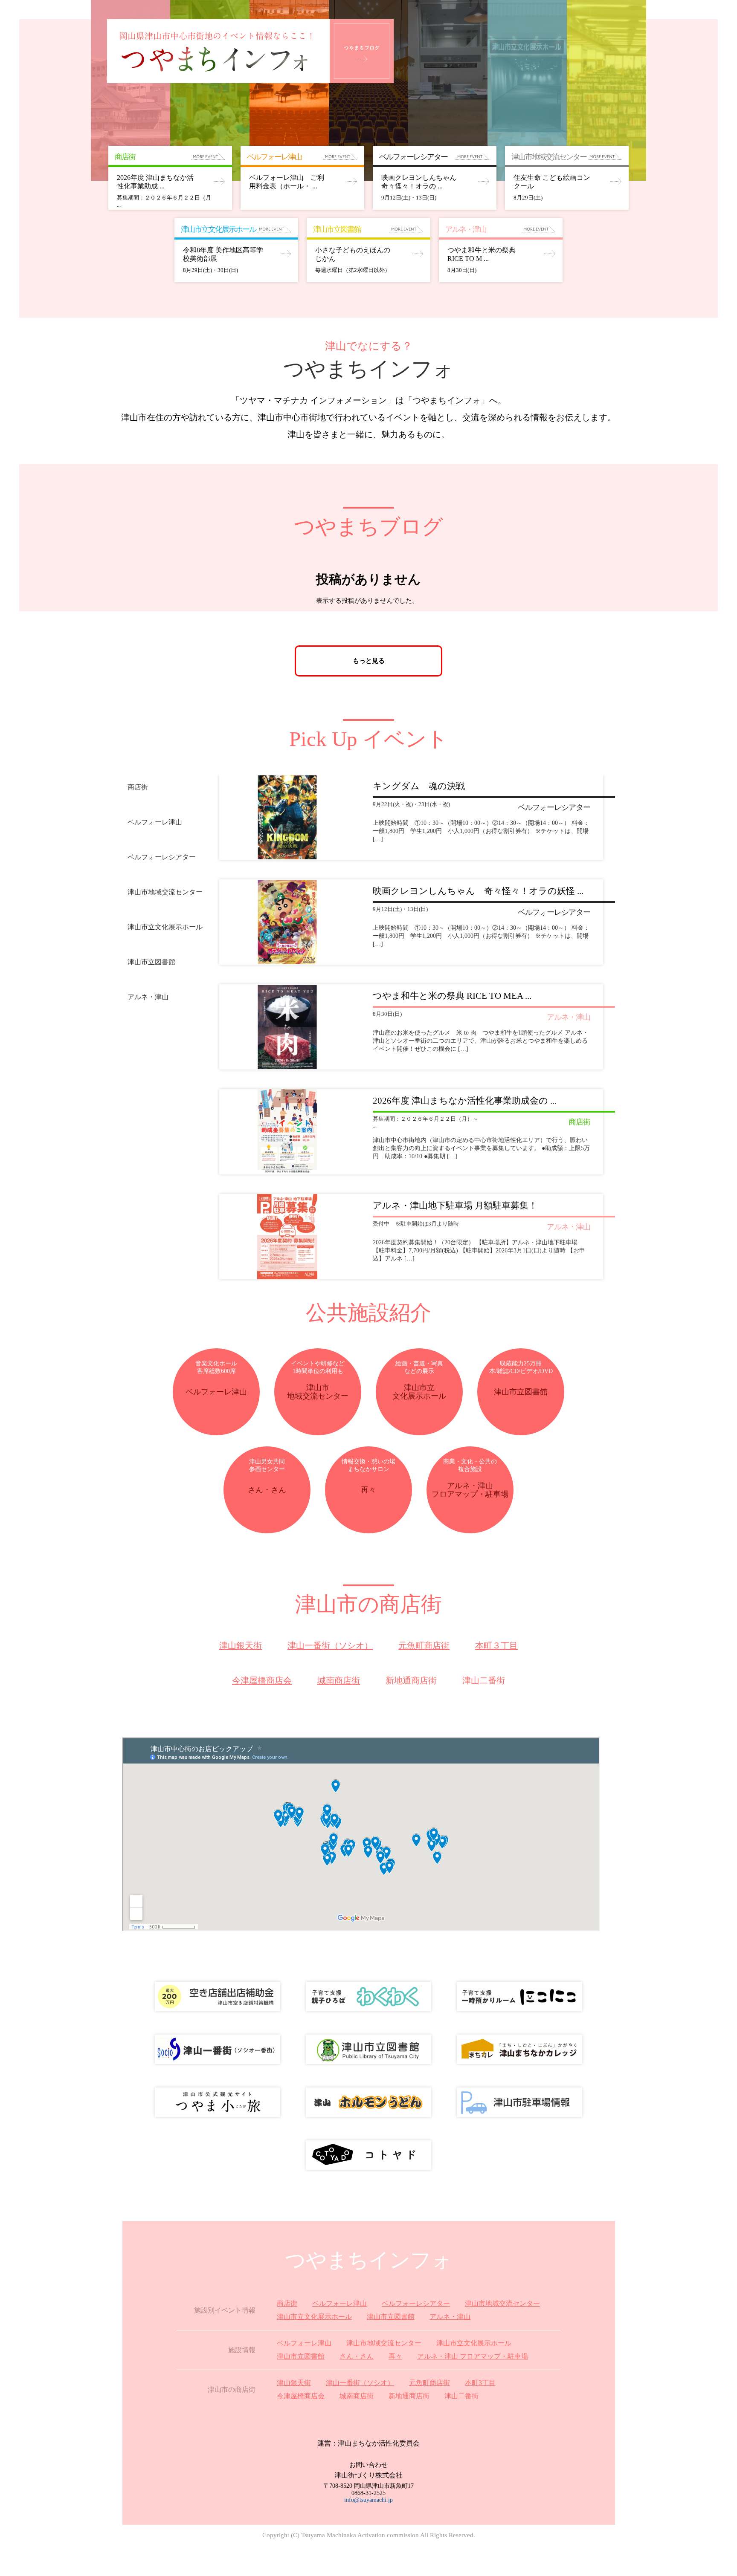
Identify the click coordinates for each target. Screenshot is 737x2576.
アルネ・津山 (450, 2317)
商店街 (287, 2303)
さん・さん (357, 2356)
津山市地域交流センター (502, 2303)
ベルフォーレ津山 (339, 2303)
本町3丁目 (480, 2383)
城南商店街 (339, 1680)
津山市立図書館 (391, 2317)
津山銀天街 (241, 1645)
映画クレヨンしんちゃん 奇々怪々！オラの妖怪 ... (478, 891)
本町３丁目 (496, 1645)
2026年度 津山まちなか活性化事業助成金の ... (465, 1101)
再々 (395, 2356)
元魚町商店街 (424, 1645)
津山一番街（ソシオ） (330, 1645)
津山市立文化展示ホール (314, 2317)
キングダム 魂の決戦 (419, 786)
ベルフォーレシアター (416, 2303)
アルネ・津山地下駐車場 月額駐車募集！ (455, 1206)
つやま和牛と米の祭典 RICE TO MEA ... (452, 996)
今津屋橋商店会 (262, 1680)
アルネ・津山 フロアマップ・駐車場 (473, 2356)
